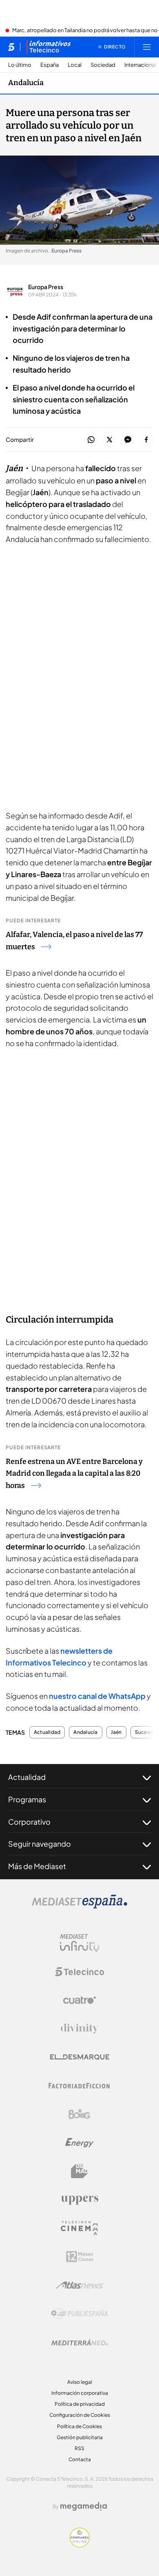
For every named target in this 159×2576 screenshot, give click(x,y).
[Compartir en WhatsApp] (91, 440)
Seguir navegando (40, 1844)
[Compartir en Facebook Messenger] (128, 440)
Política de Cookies (79, 2426)
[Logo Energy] (79, 2143)
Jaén (116, 1732)
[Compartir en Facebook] (146, 440)
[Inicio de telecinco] (11, 47)
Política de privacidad (80, 2404)
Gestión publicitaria (80, 2437)
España (50, 65)
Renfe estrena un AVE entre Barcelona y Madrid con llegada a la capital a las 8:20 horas (74, 1474)
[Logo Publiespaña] (79, 2314)
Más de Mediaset (37, 1866)
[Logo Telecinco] (79, 1972)
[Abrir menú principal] (147, 47)
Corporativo (29, 1822)
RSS (79, 2448)
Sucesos (145, 1732)
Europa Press (46, 287)
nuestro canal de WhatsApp (97, 1696)
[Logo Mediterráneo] (79, 2342)
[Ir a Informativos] (49, 47)
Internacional (140, 65)
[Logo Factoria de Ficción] (79, 2086)
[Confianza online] (80, 2545)
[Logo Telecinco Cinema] (79, 2228)
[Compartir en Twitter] (109, 440)
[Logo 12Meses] (80, 2257)
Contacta (80, 2459)
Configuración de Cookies (80, 2415)
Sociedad (103, 65)
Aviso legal (80, 2382)
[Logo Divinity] (79, 2029)
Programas (27, 1799)
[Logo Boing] (79, 2114)
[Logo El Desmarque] (80, 2057)
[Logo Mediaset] (79, 1906)
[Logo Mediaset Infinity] (79, 1943)
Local (75, 65)
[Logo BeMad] (79, 2171)
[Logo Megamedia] (84, 2506)
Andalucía (26, 83)
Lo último (20, 65)
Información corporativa (80, 2393)
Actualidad (47, 1732)
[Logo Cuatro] (79, 2000)
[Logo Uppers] (79, 2200)
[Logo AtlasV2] (80, 2285)
